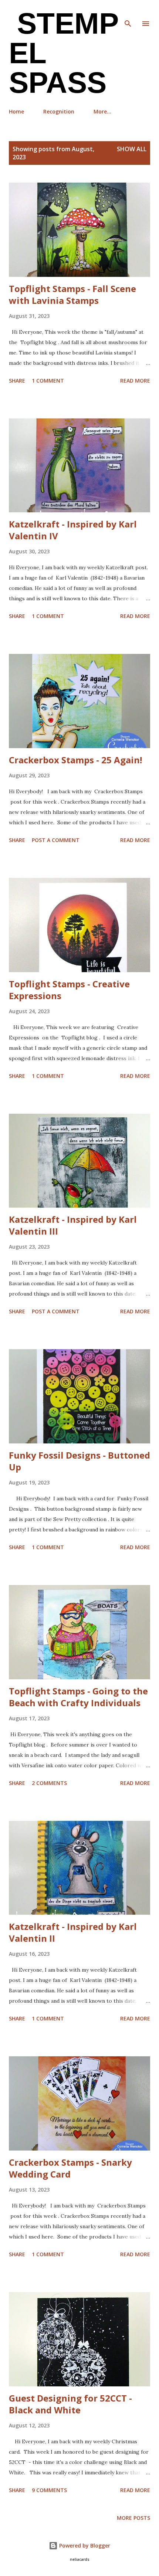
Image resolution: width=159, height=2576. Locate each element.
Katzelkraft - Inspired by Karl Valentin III (73, 1225)
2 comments (49, 1783)
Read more (135, 381)
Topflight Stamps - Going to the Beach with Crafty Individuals (78, 1697)
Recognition (59, 111)
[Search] (128, 13)
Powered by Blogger (84, 2546)
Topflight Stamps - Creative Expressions (69, 990)
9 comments (49, 2490)
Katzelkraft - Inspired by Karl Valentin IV (73, 530)
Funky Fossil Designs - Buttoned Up (79, 1461)
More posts (133, 2518)
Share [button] (17, 381)
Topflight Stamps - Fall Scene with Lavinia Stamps (72, 294)
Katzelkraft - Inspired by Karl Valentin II (73, 1932)
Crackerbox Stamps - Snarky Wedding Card (70, 2168)
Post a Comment (56, 840)
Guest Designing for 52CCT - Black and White (70, 2404)
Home (16, 111)
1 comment (48, 381)
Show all (132, 149)
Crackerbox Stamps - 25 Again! (75, 760)
